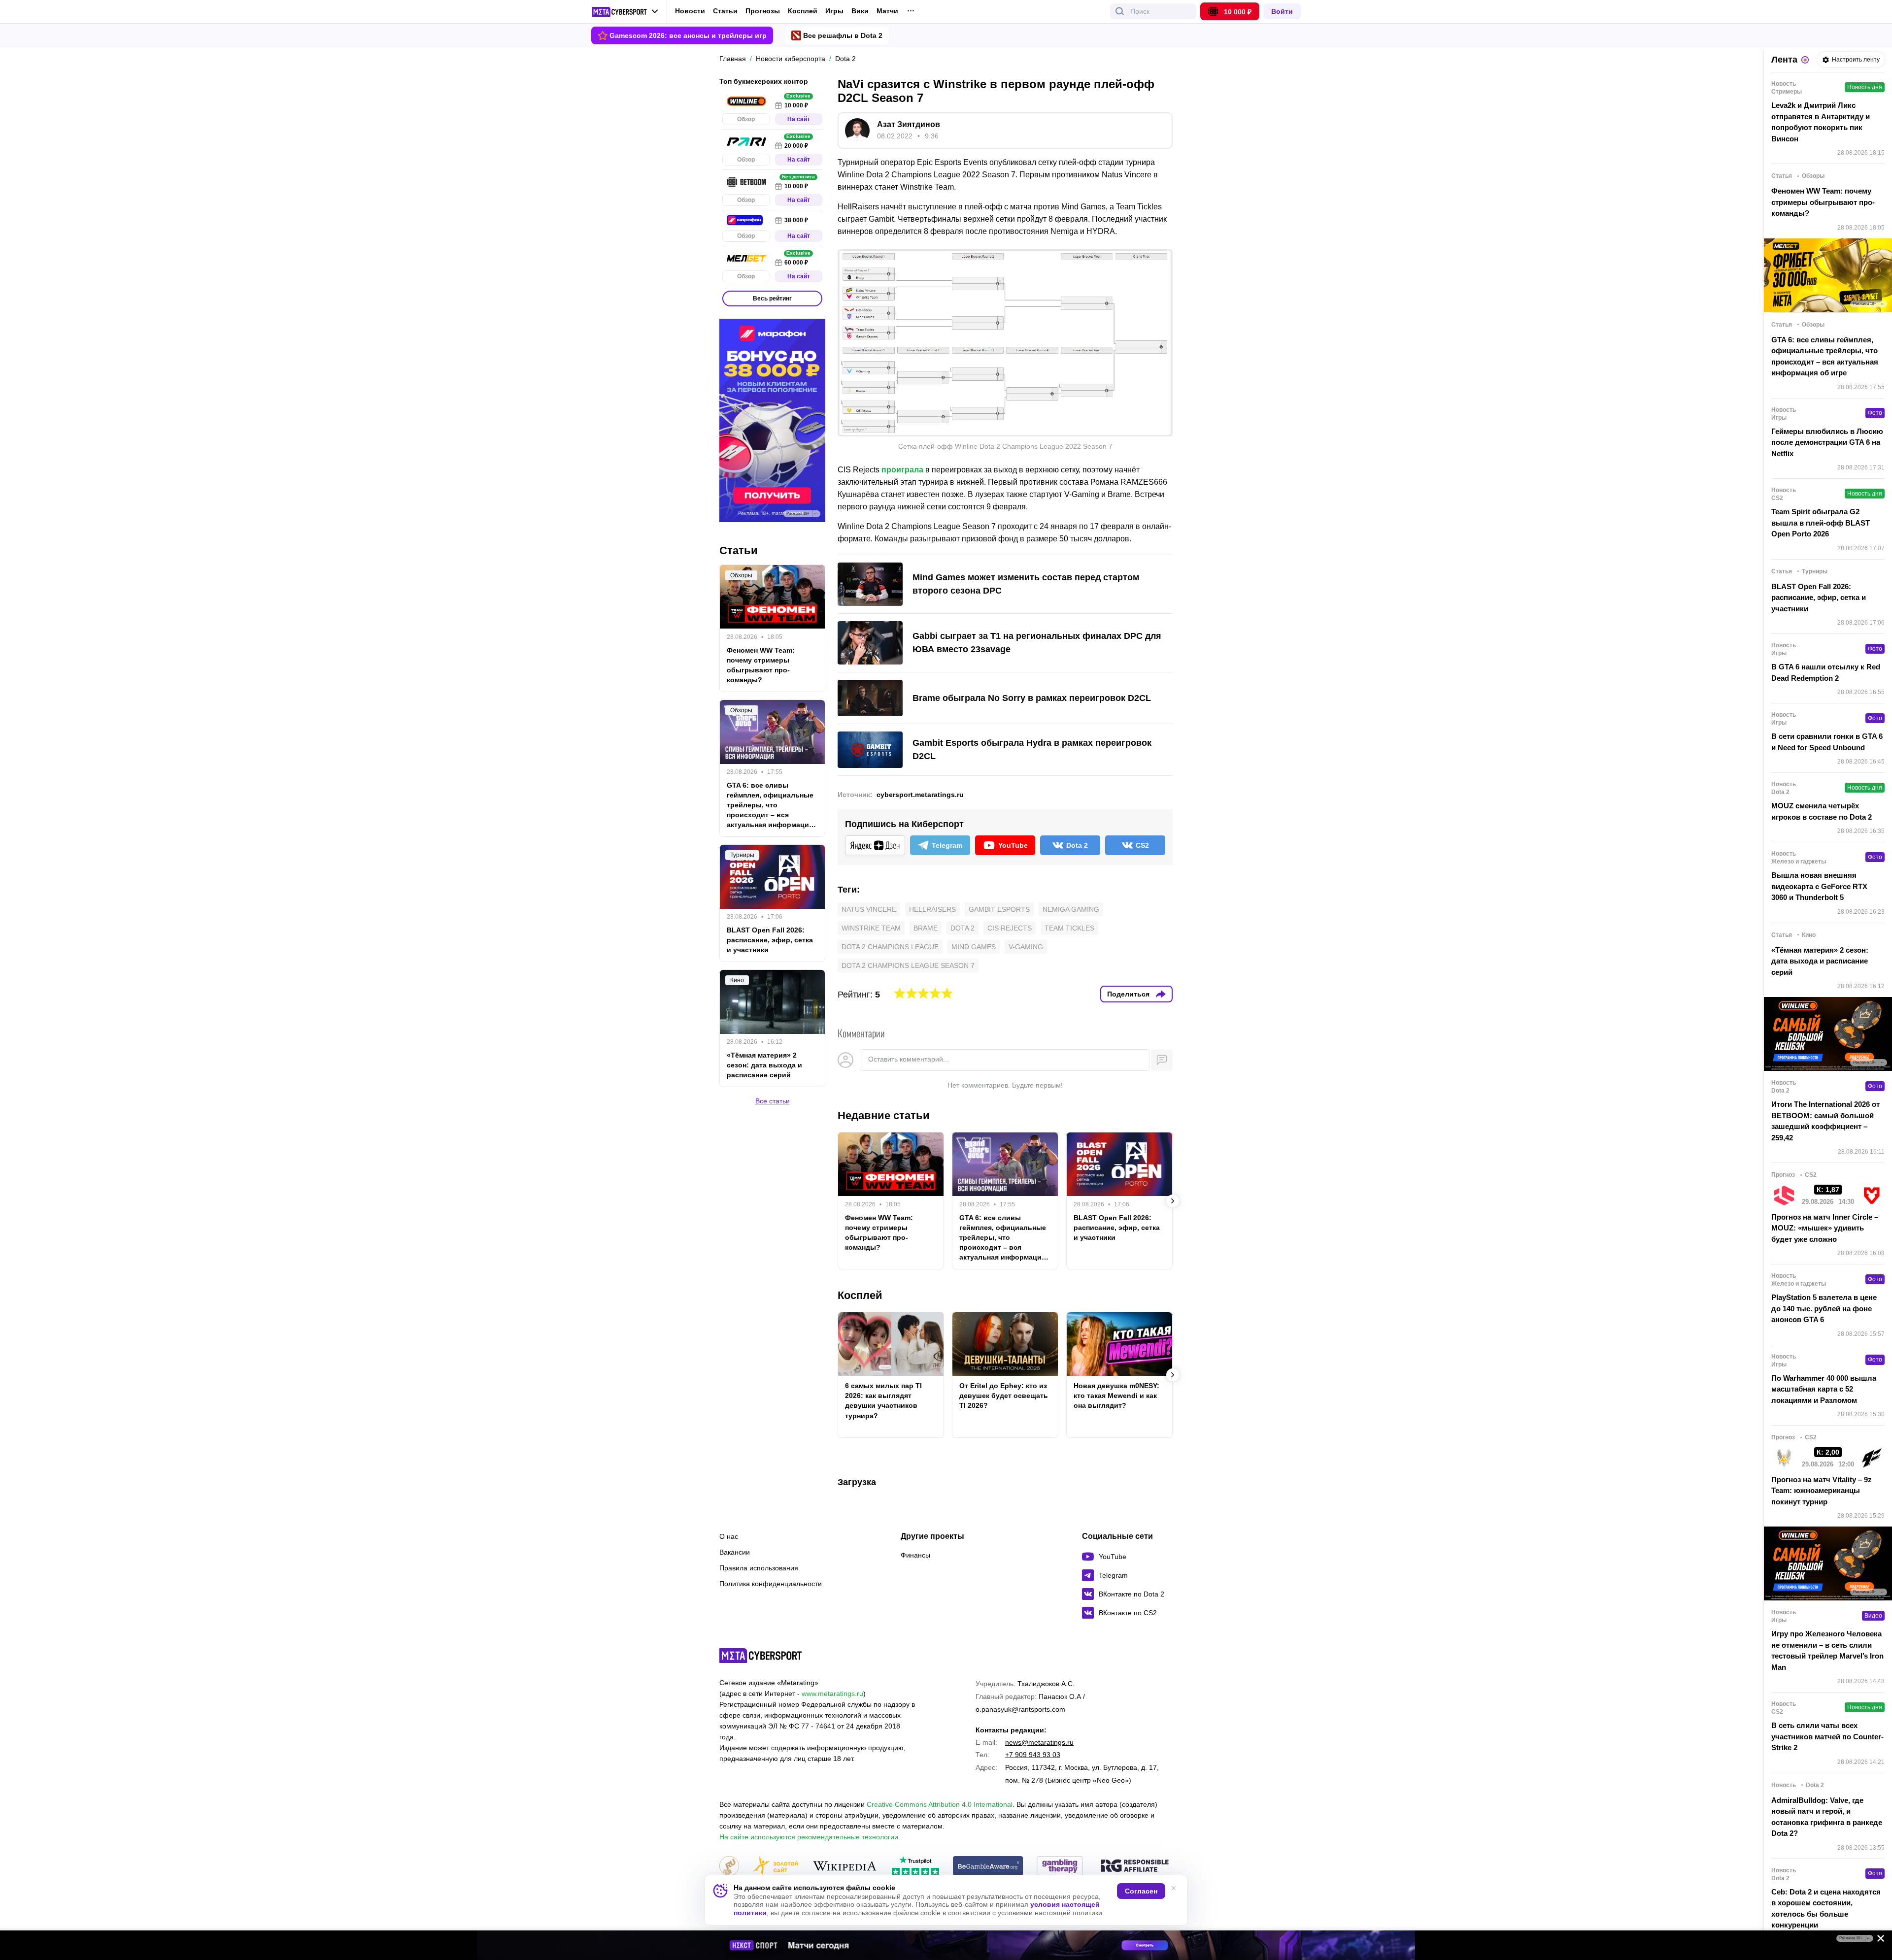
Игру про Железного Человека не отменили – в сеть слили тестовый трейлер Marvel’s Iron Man (1827, 1650)
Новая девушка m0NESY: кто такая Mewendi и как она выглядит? (1116, 1395)
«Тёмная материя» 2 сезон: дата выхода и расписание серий (764, 1065)
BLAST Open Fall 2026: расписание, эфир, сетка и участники (1117, 1228)
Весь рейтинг (772, 299)
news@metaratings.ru (1039, 1742)
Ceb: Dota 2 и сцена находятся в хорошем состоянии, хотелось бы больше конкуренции (1826, 1909)
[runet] (729, 1867)
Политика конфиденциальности (771, 1584)
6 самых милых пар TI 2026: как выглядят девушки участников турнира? (883, 1400)
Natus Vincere (869, 909)
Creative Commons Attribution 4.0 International (940, 1804)
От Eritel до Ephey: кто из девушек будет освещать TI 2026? (1004, 1395)
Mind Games (974, 947)
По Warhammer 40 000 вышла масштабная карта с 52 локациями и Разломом (1824, 1389)
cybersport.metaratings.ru (920, 795)
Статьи (725, 11)
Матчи (887, 11)
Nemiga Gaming (1071, 909)
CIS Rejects (1010, 928)
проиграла (902, 470)
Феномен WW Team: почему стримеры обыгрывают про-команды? (879, 1232)
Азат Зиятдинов (909, 124)
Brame (926, 928)
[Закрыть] (1877, 1940)
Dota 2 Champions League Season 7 (908, 965)
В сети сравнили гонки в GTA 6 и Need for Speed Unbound (1827, 742)
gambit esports (999, 909)
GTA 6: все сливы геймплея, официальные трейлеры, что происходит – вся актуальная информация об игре (1003, 1238)
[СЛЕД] (1173, 1201)
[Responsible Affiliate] (1135, 1866)
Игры (834, 11)
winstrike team (871, 928)
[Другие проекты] (625, 12)
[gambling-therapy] (1060, 1867)
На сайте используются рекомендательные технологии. (810, 1837)
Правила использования (759, 1568)
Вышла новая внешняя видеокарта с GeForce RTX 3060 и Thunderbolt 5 (1819, 886)
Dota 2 (963, 928)
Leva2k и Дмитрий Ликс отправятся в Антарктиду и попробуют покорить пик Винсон (1821, 122)
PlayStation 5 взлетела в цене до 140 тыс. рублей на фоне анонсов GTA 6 (1824, 1308)
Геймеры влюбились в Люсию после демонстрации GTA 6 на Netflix (1827, 442)
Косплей (803, 11)
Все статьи (773, 1101)
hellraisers (932, 909)
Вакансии (735, 1552)
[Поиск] (1120, 11)
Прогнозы (763, 11)
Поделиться (1128, 994)
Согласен (1141, 1891)
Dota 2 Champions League (890, 947)
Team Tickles (1069, 928)
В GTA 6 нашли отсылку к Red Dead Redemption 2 (1826, 672)
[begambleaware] (988, 1867)
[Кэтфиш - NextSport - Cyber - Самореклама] (946, 1945)
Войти (1282, 11)
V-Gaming (1026, 947)
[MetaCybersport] (760, 1656)
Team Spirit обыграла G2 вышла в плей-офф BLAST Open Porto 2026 (1821, 523)
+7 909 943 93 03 (1033, 1755)
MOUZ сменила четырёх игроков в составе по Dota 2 (1822, 811)
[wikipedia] (845, 1867)
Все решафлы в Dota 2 (843, 35)
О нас (729, 1536)
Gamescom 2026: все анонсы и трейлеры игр (688, 35)
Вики (860, 11)
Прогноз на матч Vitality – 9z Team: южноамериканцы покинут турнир (1822, 1491)
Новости (690, 11)
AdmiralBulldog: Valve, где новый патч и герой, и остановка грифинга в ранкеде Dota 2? (1827, 1817)
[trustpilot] (915, 1867)
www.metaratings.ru (832, 1694)
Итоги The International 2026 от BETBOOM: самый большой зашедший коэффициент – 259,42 (1825, 1121)
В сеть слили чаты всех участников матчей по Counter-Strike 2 (1827, 1736)
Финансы (915, 1555)
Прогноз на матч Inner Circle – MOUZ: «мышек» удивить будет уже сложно (1825, 1228)
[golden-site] (776, 1867)
